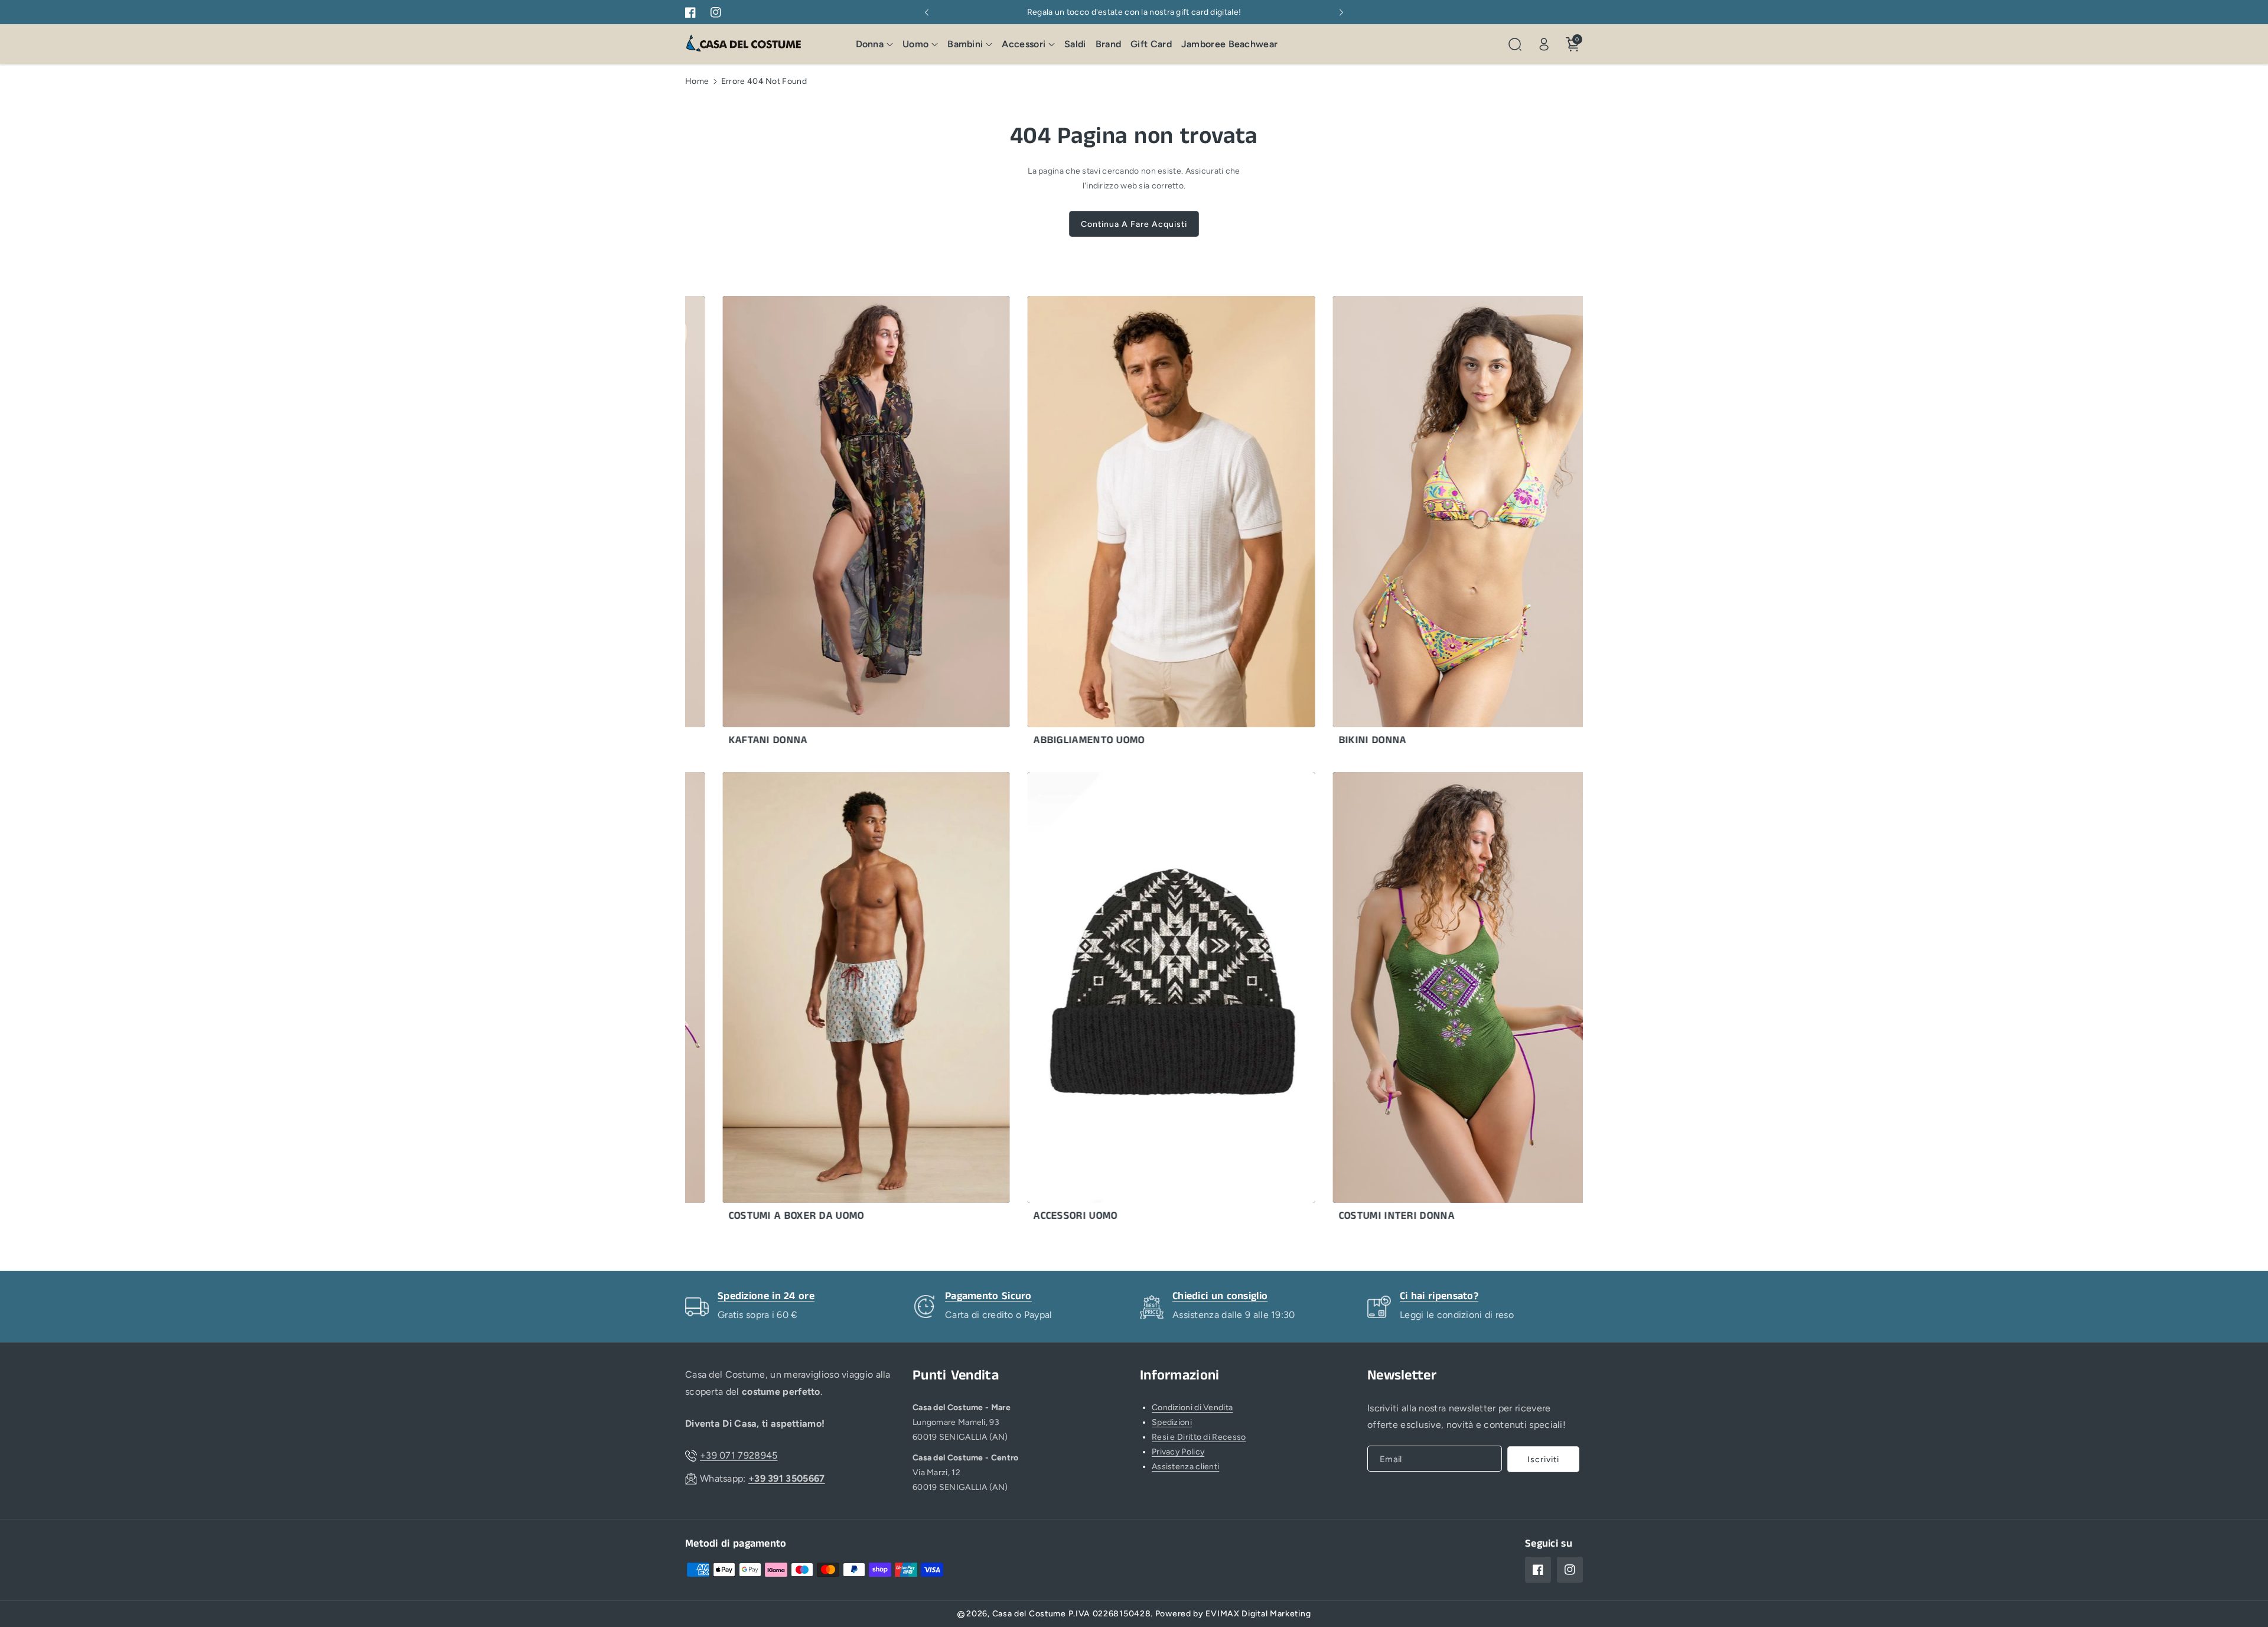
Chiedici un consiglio (1220, 1296)
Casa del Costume (1029, 1614)
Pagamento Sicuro (988, 1296)
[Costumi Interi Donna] (1407, 1000)
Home (697, 81)
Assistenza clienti (1185, 1467)
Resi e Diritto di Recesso (1199, 1437)
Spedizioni (1172, 1422)
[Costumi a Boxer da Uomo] (796, 1000)
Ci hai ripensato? (1439, 1296)
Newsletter (1402, 1376)
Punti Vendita (956, 1376)
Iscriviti (1543, 1460)
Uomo (915, 44)
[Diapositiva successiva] (1341, 12)
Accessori (1024, 44)
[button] (875, 45)
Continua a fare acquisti (1134, 224)
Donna (870, 44)
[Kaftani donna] (796, 524)
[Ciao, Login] (1544, 44)
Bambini (965, 44)
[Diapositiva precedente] (927, 12)
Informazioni (1180, 1376)
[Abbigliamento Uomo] (1101, 524)
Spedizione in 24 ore (766, 1296)
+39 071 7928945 (739, 1455)
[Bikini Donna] (1407, 524)
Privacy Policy (1178, 1452)
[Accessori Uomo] (1101, 1000)
